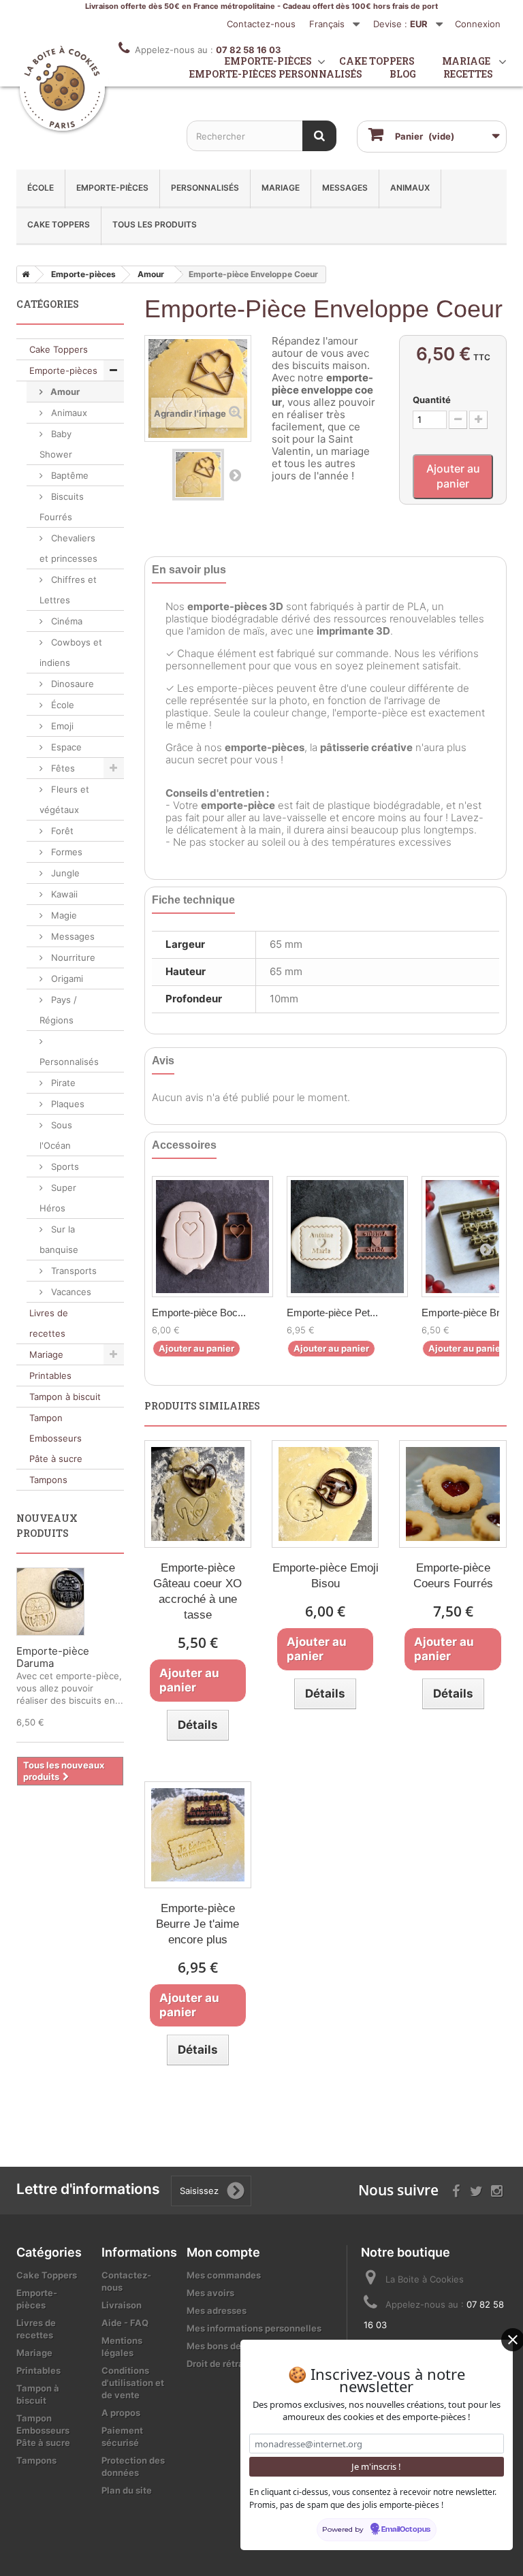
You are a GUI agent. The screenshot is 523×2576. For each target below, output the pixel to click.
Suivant (235, 475)
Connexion (478, 24)
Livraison (122, 2305)
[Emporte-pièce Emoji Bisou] (325, 1494)
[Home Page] (23, 274)
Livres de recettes (49, 1323)
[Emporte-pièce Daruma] (50, 1602)
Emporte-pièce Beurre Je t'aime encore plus (197, 1924)
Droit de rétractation (231, 2364)
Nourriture (72, 957)
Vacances (70, 1292)
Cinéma (65, 621)
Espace (65, 747)
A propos (121, 2413)
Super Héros (58, 1198)
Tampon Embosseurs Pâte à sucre (56, 1438)
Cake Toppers (59, 224)
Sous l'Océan (56, 1135)
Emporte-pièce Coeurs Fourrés (453, 1576)
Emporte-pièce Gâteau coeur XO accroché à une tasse (197, 1591)
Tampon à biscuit (65, 1397)
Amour (64, 392)
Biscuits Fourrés (62, 507)
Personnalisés (205, 188)
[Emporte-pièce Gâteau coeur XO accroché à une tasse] (198, 1494)
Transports (73, 1271)
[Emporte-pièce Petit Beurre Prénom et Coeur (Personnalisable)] (347, 1237)
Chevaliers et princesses (68, 548)
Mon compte (223, 2252)
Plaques (66, 1104)
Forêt (61, 831)
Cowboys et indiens (71, 652)
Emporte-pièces (112, 188)
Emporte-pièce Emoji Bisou (326, 1576)
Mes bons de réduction (236, 2346)
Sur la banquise (59, 1239)
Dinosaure (71, 684)
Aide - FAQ (125, 2323)
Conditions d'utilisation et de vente (133, 2383)
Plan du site (127, 2490)
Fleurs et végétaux (64, 799)
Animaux (410, 188)
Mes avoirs (210, 2293)
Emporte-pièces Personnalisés (276, 74)
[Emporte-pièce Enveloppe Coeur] (198, 475)
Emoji (61, 726)
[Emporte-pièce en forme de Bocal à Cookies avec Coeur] (212, 1237)
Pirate (62, 1083)
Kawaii (63, 894)
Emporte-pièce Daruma (53, 1657)
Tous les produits (155, 224)
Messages (345, 188)
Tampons (48, 1480)
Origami (66, 979)
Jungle (64, 873)
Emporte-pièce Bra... (467, 1313)
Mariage (281, 188)
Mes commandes (224, 2275)
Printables (50, 1376)
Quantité (432, 400)
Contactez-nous (261, 24)
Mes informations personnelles (254, 2328)
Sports (64, 1166)
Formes (65, 852)
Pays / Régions (58, 1010)
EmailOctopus (406, 2530)
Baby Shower (56, 444)
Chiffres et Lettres (68, 590)
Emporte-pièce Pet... (332, 1313)
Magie (63, 915)
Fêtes (62, 768)
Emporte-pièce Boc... (199, 1313)
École (41, 188)
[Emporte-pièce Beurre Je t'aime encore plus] (198, 1835)
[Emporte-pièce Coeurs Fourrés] (453, 1494)
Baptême (68, 475)
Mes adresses (217, 2310)
